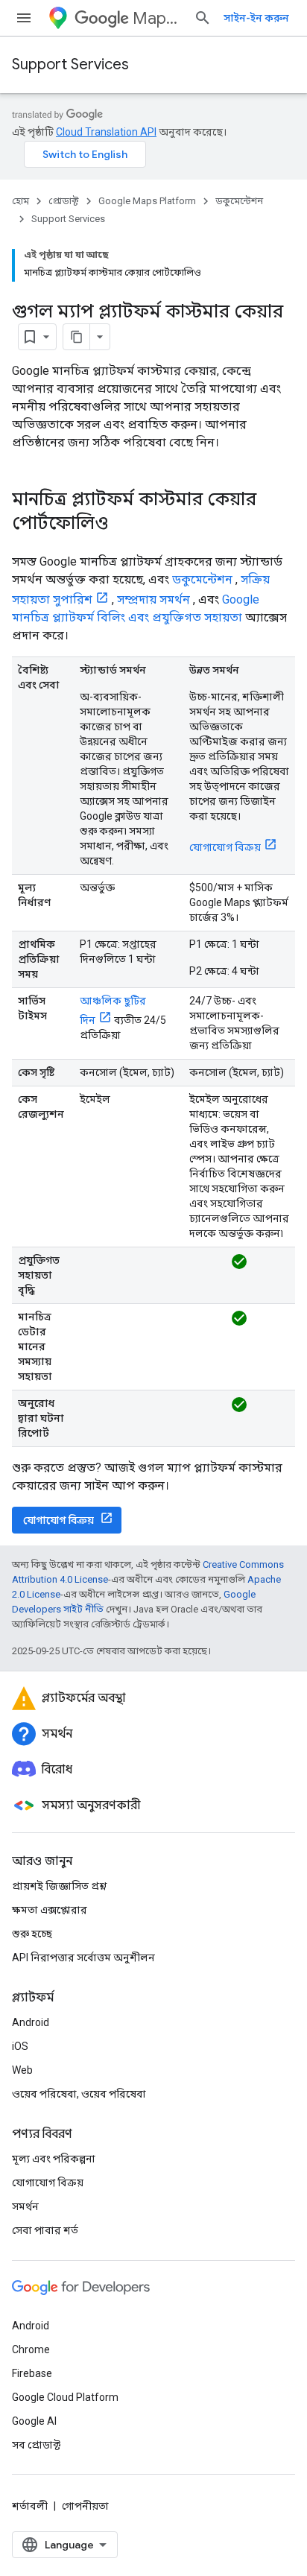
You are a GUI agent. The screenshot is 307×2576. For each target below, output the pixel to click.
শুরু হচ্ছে (32, 1934)
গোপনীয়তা (85, 2506)
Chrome (31, 2349)
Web (22, 2070)
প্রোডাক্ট (64, 201)
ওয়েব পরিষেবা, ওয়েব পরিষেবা (79, 2094)
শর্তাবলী (30, 2506)
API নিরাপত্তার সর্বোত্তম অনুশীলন (83, 1958)
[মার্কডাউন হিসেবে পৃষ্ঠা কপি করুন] (77, 337)
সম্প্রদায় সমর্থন (153, 599)
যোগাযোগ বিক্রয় (225, 847)
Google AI (34, 2421)
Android (31, 2022)
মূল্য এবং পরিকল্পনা (54, 2159)
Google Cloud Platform (65, 2397)
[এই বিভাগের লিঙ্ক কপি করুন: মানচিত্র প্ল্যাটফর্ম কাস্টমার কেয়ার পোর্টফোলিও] (123, 525)
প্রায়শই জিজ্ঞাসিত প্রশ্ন (59, 1886)
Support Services (70, 64)
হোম (20, 201)
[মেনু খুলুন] (24, 18)
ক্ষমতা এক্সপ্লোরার (50, 1910)
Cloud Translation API (106, 132)
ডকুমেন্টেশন (239, 201)
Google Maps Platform (147, 201)
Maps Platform (157, 18)
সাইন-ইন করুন (256, 18)
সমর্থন (25, 2206)
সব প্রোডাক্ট (36, 2445)
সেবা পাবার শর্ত (45, 2230)
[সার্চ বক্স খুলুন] (203, 18)
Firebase (32, 2373)
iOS (20, 2046)
